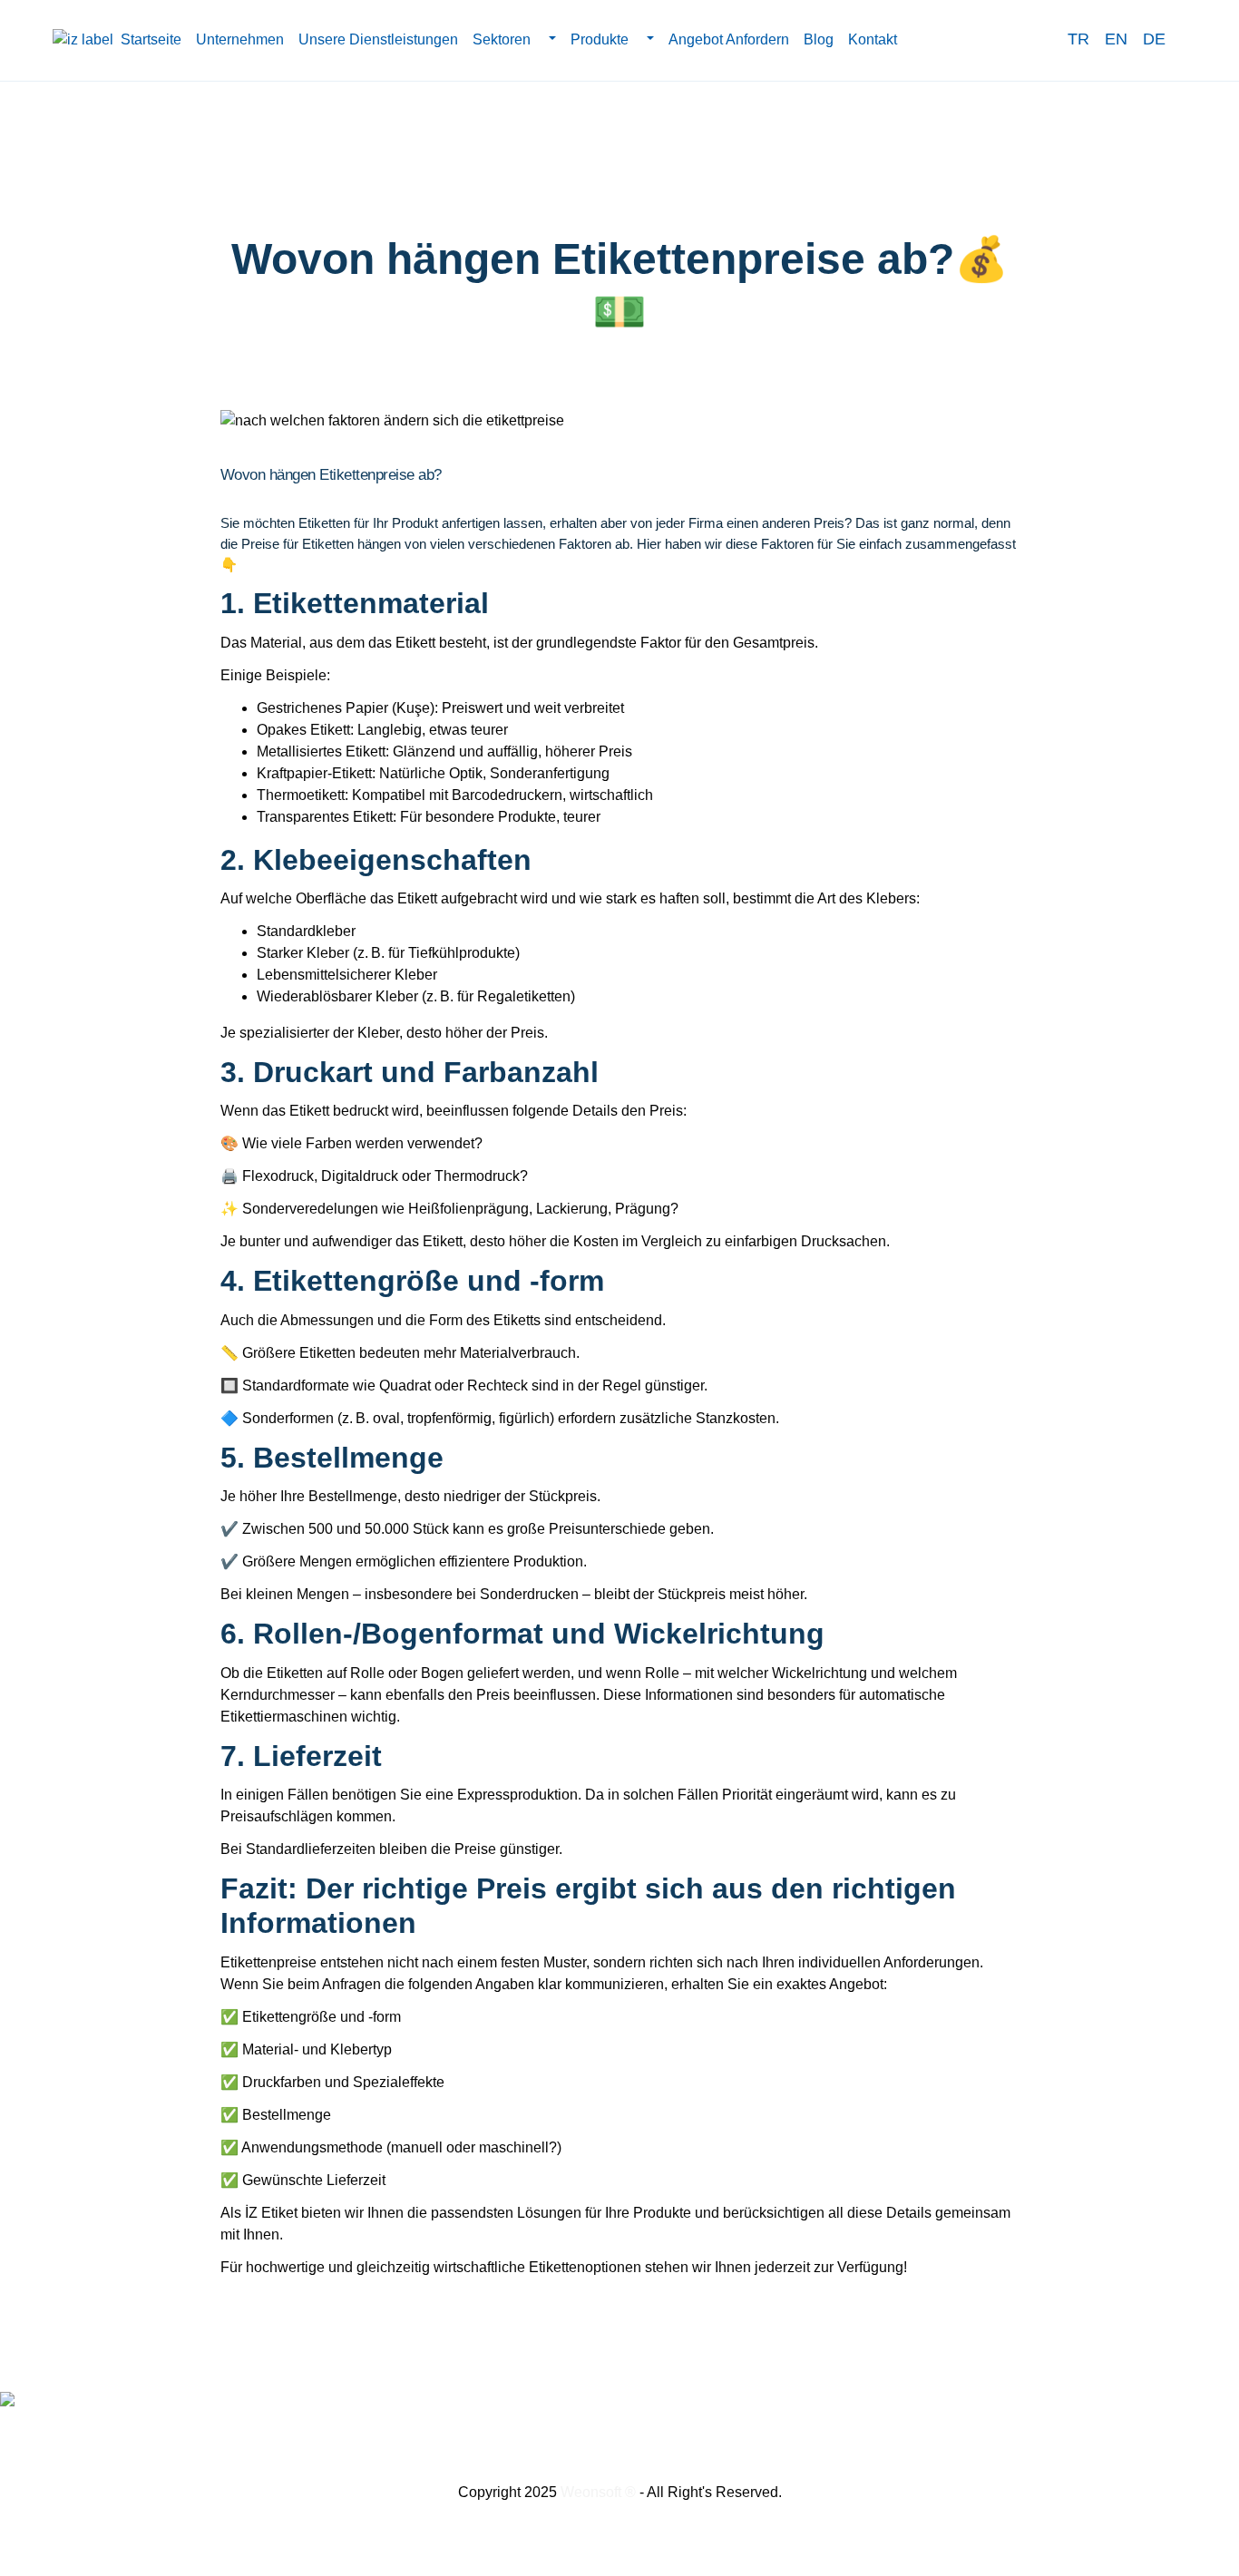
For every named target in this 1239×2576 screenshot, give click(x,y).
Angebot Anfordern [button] (729, 39)
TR (1078, 39)
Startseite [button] (151, 39)
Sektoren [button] (503, 39)
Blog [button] (819, 39)
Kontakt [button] (873, 39)
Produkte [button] (601, 39)
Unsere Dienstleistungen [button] (378, 39)
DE (1154, 39)
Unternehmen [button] (240, 39)
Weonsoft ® (598, 2492)
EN (1116, 39)
